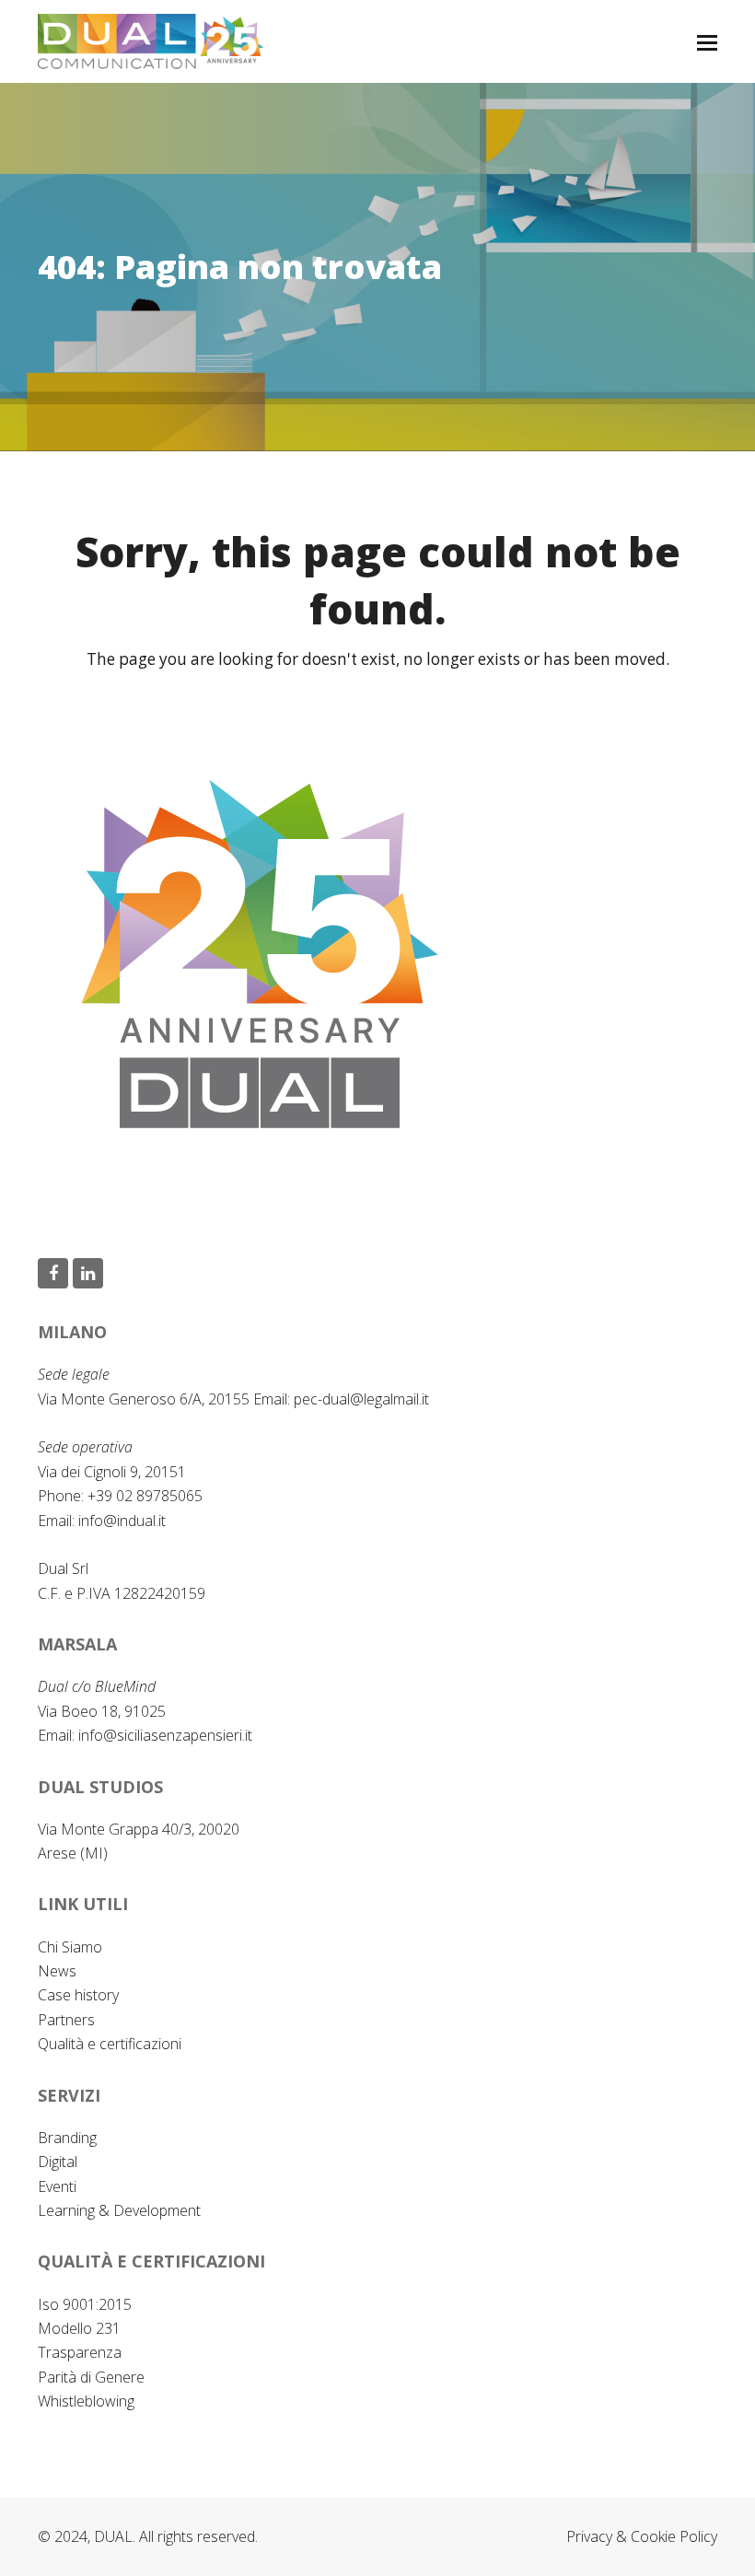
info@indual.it (122, 1521)
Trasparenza (80, 2352)
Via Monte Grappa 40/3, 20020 (139, 1829)
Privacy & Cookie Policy (642, 2536)
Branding (67, 2138)
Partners (66, 2020)
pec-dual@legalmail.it (361, 1399)
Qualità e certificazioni (110, 2044)
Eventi (57, 2186)
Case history (78, 1995)
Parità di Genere (91, 2377)
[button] (707, 41)
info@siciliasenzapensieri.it (165, 1735)
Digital (58, 2162)
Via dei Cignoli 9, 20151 (112, 1472)
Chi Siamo (70, 1947)
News (57, 1971)
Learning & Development (119, 2210)
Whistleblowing (86, 2401)
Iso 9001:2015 (85, 2304)
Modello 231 (79, 2328)
